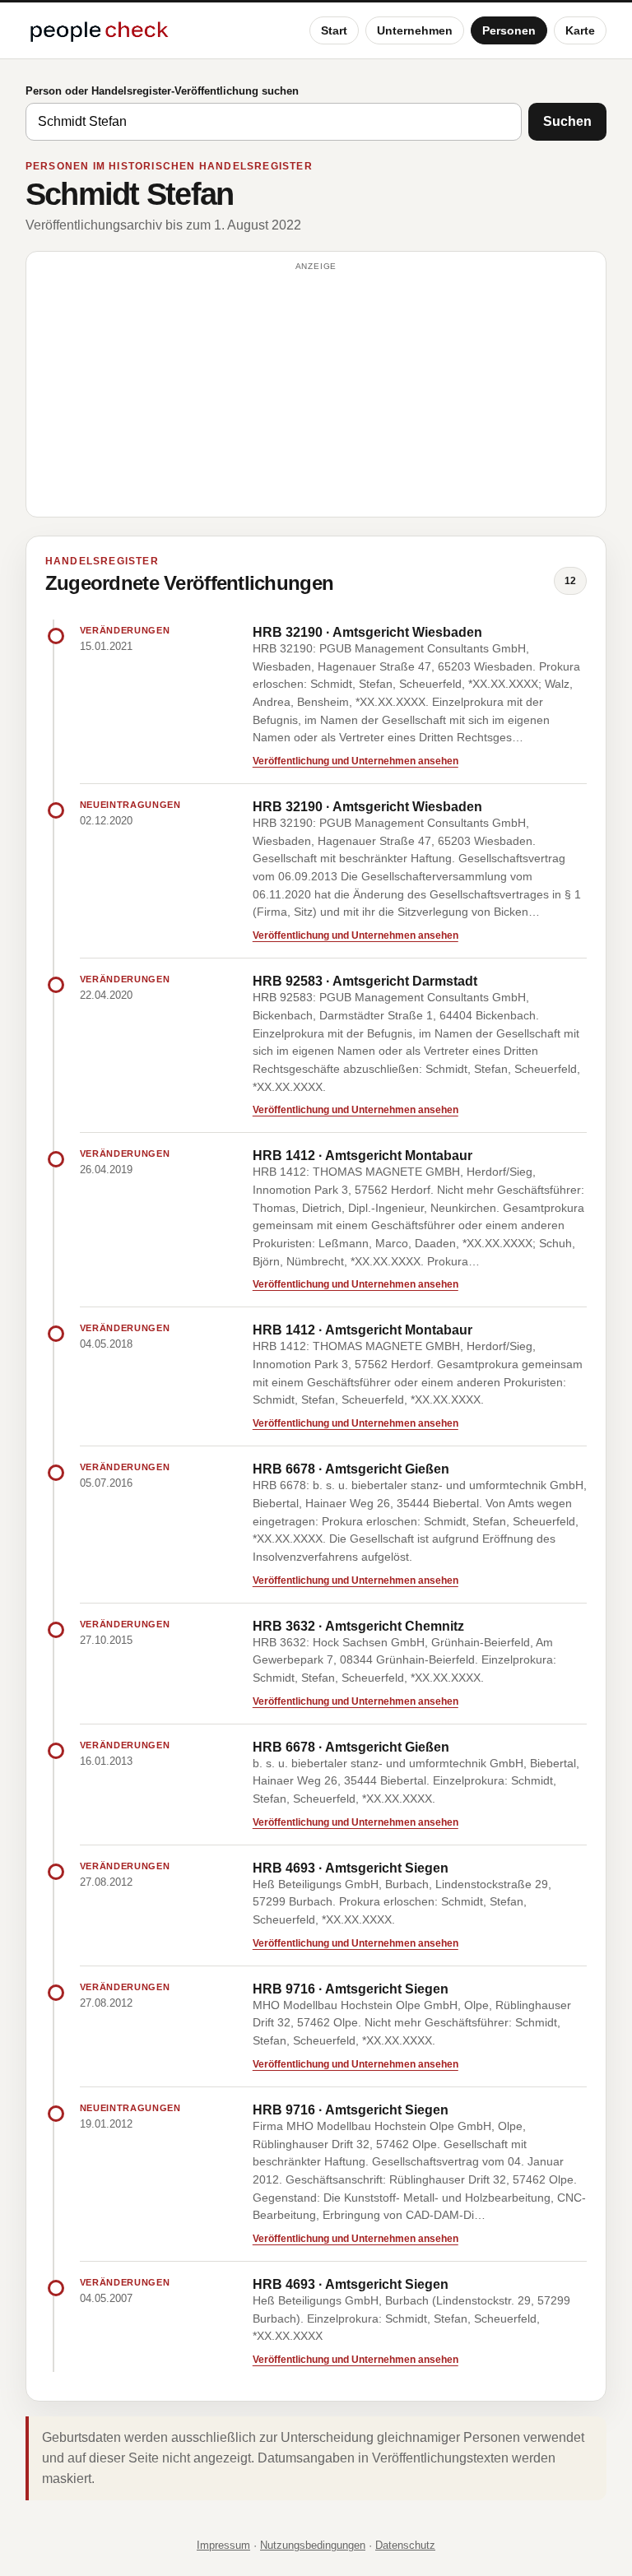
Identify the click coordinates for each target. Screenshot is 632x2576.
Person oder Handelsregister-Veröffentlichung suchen (162, 91)
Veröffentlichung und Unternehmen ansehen (355, 761)
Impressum (223, 2545)
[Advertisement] (316, 392)
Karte (580, 30)
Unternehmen (415, 30)
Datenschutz (405, 2545)
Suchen (567, 121)
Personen (509, 30)
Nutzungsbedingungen (313, 2545)
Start (334, 30)
